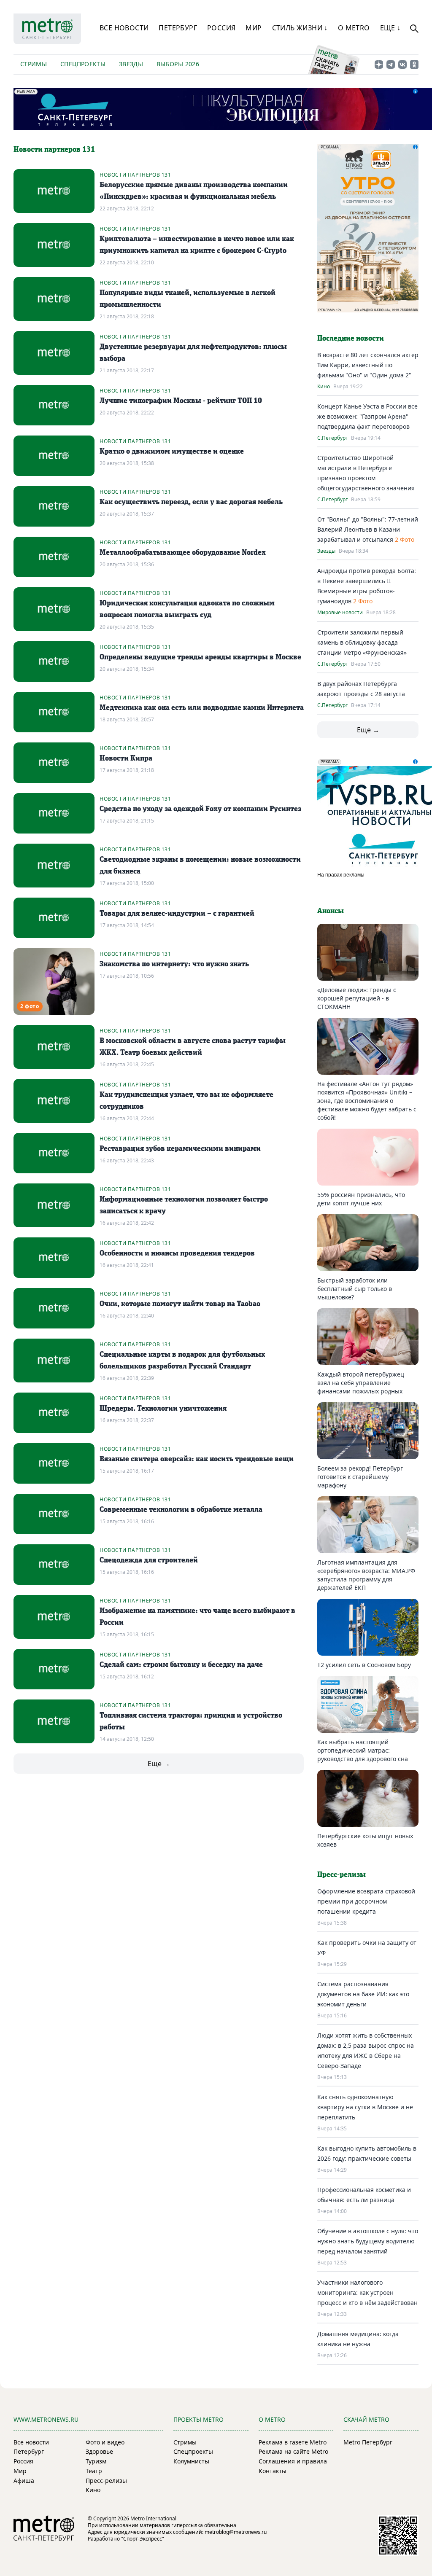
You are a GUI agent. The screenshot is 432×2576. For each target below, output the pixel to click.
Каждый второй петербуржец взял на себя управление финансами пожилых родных (361, 1383)
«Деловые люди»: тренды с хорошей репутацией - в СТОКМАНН (357, 998)
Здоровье (99, 2451)
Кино (324, 387)
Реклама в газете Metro (293, 2442)
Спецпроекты (83, 64)
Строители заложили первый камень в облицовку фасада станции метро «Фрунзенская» (362, 642)
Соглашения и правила (293, 2461)
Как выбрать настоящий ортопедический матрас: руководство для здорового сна (363, 1750)
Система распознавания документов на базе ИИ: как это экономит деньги (363, 1994)
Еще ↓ (390, 28)
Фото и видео (105, 2442)
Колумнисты (191, 2461)
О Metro (354, 28)
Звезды (131, 64)
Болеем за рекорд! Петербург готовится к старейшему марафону (360, 1477)
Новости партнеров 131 (135, 175)
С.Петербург (332, 438)
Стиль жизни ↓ (300, 28)
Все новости (124, 28)
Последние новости (351, 339)
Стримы (34, 64)
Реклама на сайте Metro (293, 2451)
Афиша (24, 2481)
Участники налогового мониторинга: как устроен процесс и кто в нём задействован (367, 2292)
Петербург (178, 28)
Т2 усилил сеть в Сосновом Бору (364, 1665)
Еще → (159, 1764)
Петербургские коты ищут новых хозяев (365, 1840)
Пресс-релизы (106, 2481)
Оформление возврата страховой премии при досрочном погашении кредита (366, 1901)
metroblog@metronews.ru (236, 2532)
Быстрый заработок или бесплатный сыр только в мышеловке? (355, 1289)
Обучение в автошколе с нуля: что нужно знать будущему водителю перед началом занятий (368, 2241)
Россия (221, 28)
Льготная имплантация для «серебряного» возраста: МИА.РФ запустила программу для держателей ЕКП (366, 1575)
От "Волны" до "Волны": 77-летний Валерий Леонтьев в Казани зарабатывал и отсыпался (368, 529)
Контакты (273, 2471)
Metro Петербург (368, 2442)
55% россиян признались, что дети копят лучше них (361, 1199)
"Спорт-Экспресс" (143, 2539)
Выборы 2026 (178, 64)
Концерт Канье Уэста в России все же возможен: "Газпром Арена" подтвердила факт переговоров (367, 416)
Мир (254, 28)
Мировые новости (340, 613)
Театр (94, 2471)
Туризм (96, 2461)
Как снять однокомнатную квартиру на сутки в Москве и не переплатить (365, 2107)
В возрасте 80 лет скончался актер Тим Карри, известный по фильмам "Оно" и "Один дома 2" (368, 365)
